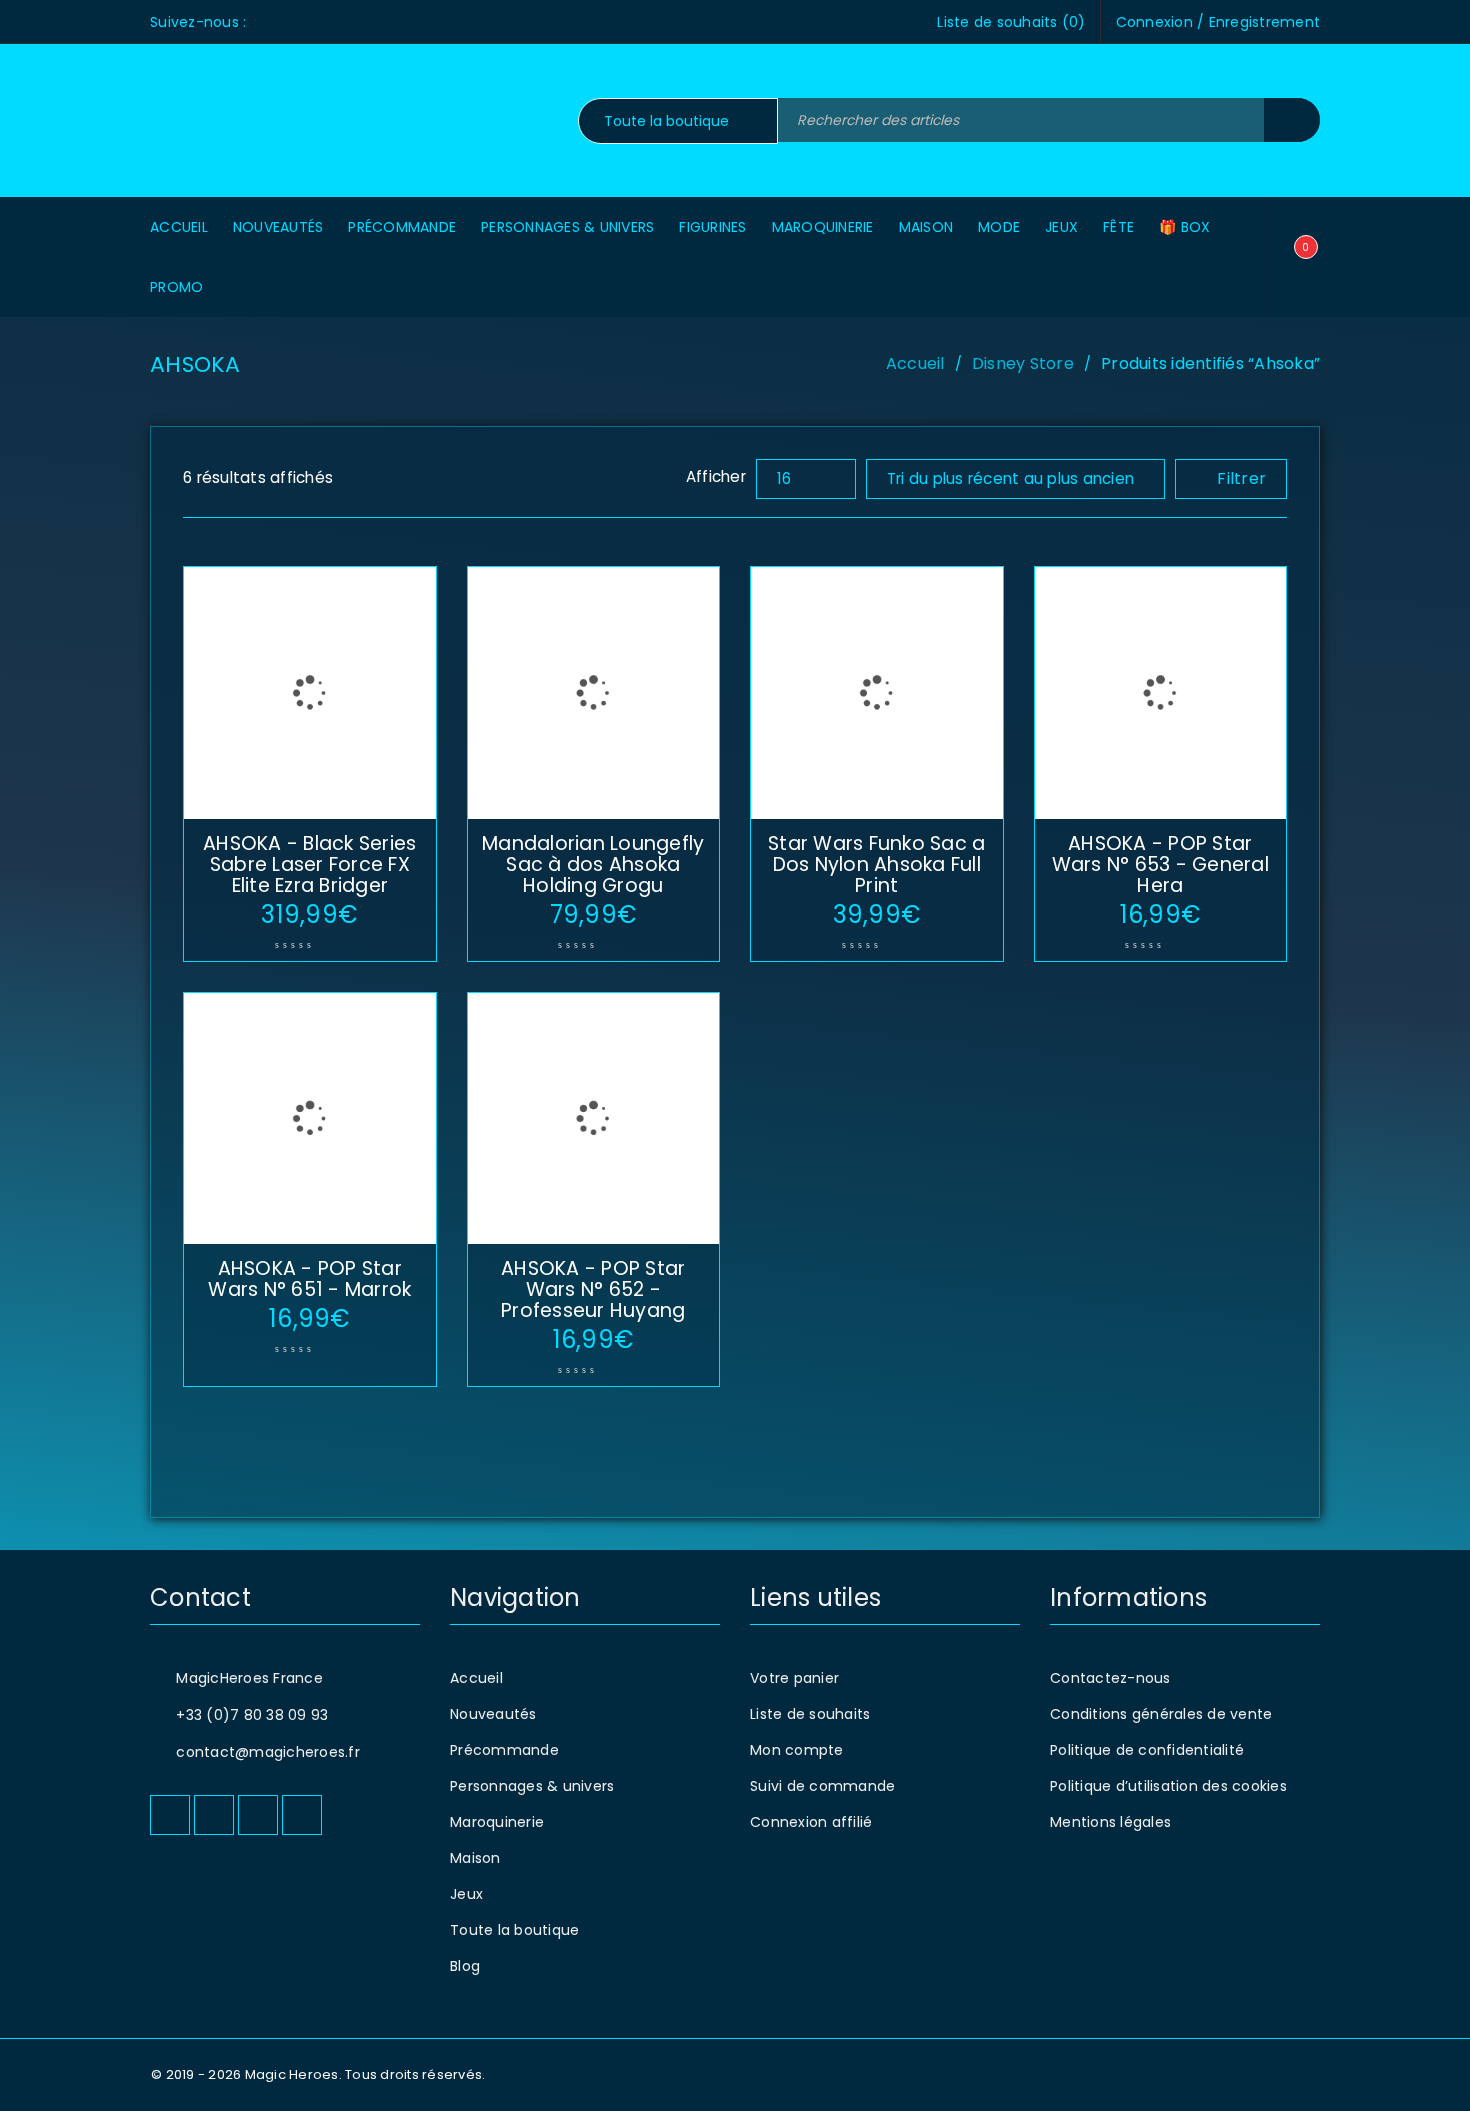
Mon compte (797, 1750)
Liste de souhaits (810, 1714)
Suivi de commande (822, 1786)
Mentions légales (1110, 1822)
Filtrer (1241, 478)
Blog (465, 1966)
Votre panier (794, 1678)
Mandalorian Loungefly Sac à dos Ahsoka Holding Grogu (593, 864)
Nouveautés (493, 1714)
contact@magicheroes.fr (268, 1752)
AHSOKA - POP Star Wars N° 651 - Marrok (309, 1279)
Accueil (915, 363)
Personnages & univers (532, 1786)
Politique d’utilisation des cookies (1168, 1786)
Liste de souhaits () (1011, 22)
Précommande (504, 1750)
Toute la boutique (514, 1930)
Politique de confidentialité (1147, 1750)
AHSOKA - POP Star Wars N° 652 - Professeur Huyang (593, 1289)
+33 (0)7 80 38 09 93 (252, 1715)
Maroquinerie (497, 1822)
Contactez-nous (1110, 1678)
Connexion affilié (811, 1822)
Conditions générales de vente (1161, 1714)
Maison (475, 1858)
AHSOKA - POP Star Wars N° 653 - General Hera (1160, 864)
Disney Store (1023, 363)
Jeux (466, 1894)
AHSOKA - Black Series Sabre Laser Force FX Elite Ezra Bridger (309, 864)
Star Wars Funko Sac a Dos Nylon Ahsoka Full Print (876, 864)
